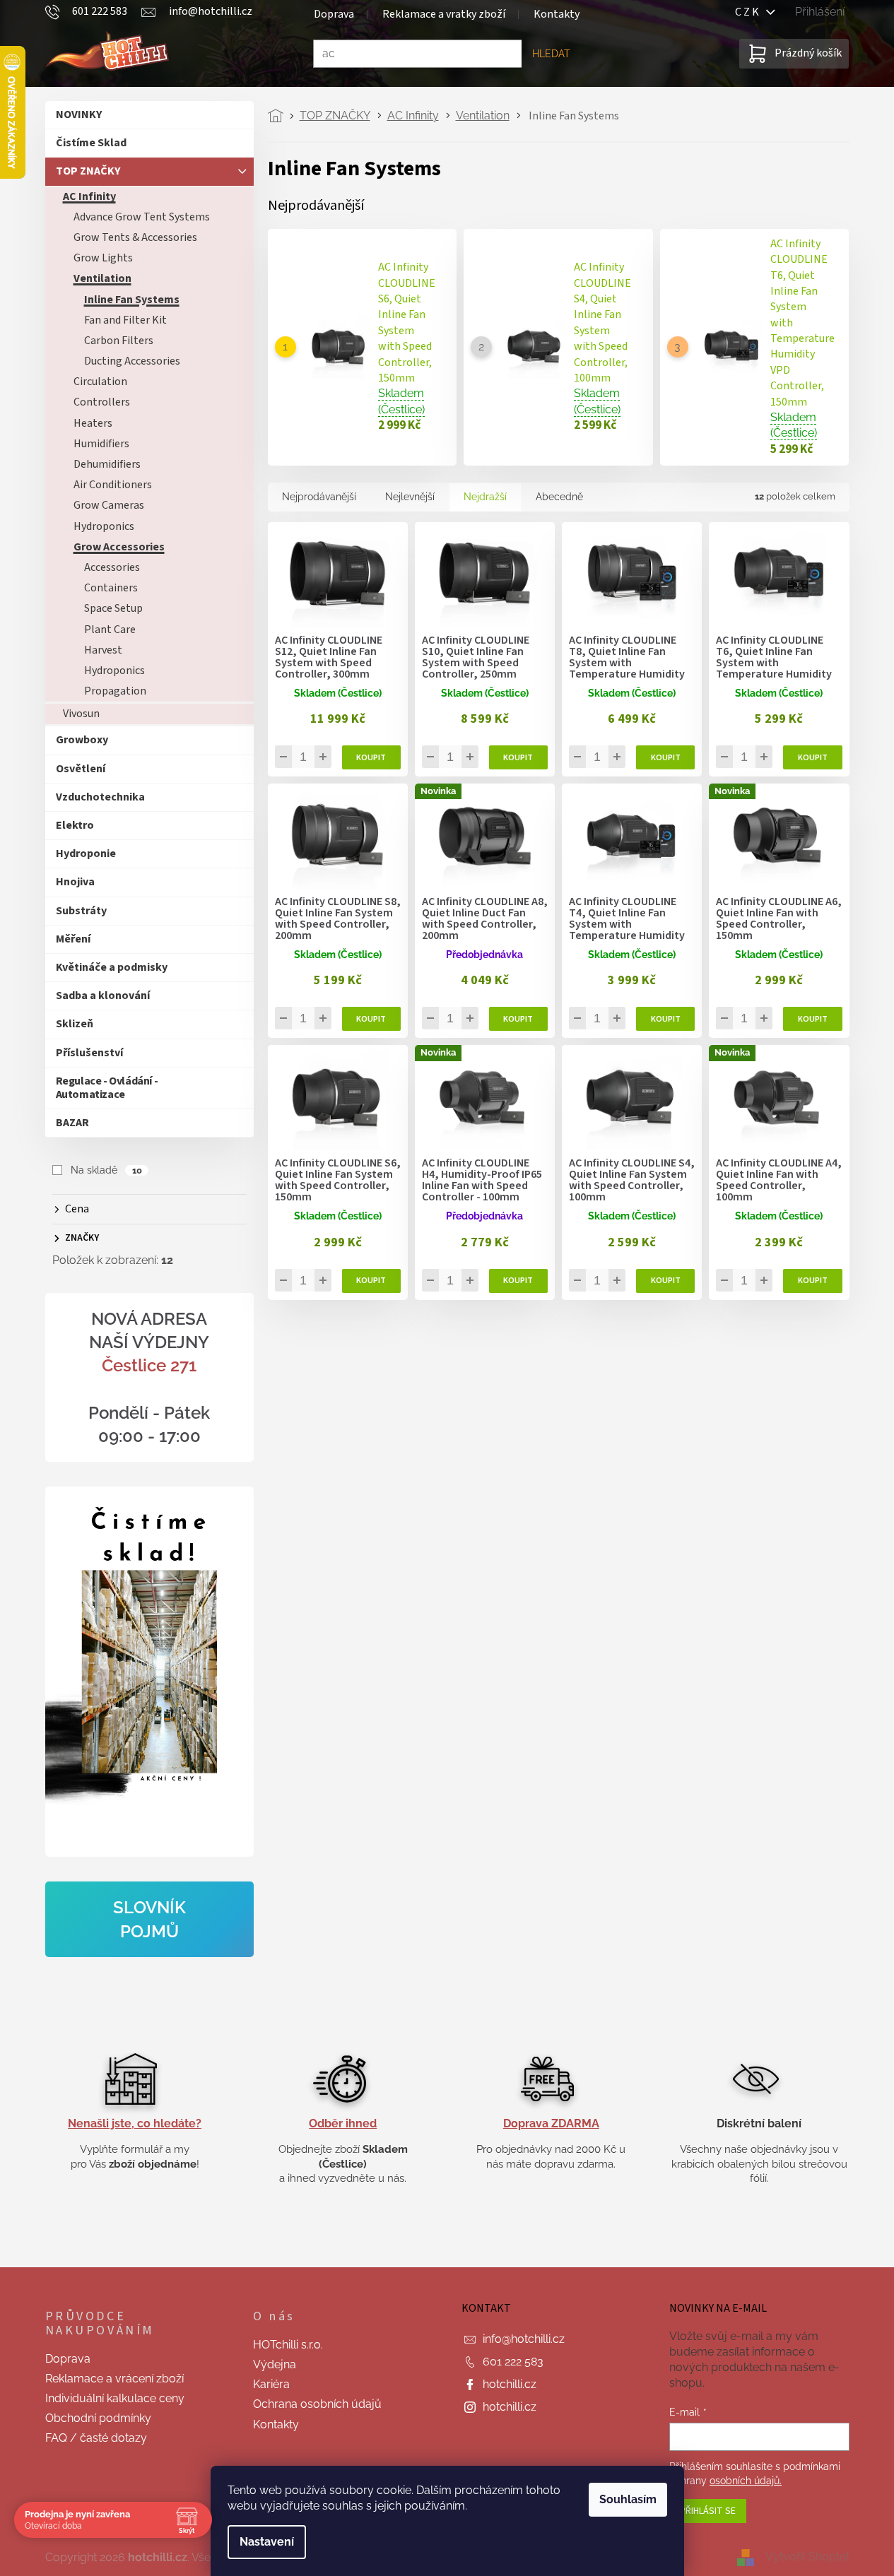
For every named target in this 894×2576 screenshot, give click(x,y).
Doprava (334, 14)
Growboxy (82, 740)
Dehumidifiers (107, 464)
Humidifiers (101, 444)
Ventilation (102, 278)
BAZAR (72, 1123)
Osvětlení (81, 769)
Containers (111, 588)
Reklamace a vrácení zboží (114, 2379)
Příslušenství (89, 1053)
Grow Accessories (119, 547)
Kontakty (557, 14)
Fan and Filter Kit (125, 320)
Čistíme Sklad (91, 143)
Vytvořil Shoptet (807, 2557)
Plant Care (110, 630)
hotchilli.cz (510, 2384)
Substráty (81, 911)
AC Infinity (89, 196)
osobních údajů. (746, 2481)
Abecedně (559, 497)
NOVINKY (79, 114)
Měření (73, 939)
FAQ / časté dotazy (96, 2438)
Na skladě (106, 1170)
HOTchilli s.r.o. (288, 2345)
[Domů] (280, 116)
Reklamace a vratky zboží (444, 14)
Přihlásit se (708, 2511)
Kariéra (271, 2384)
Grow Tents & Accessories (135, 237)
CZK (751, 12)
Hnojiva (75, 882)
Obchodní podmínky (98, 2418)
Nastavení (267, 2542)
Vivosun (81, 714)
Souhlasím (628, 2499)
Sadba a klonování (103, 995)
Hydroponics (104, 526)
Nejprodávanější (319, 497)
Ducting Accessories (132, 361)
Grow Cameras (109, 505)
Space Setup (113, 608)
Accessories (112, 567)
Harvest (103, 650)
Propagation (115, 691)
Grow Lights (103, 258)
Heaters (93, 423)
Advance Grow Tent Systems (142, 217)
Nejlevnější (410, 497)
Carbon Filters (119, 341)
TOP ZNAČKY (88, 171)
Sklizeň (75, 1024)
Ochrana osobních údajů (317, 2404)
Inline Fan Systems (132, 300)
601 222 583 (513, 2362)
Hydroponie (86, 853)
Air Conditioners (113, 485)
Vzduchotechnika (100, 797)
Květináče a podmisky (112, 967)
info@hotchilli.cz (524, 2339)
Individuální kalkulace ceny (115, 2398)
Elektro (75, 825)
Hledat (551, 54)
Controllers (102, 402)
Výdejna (275, 2364)
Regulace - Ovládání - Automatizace (107, 1088)
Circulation (100, 382)
